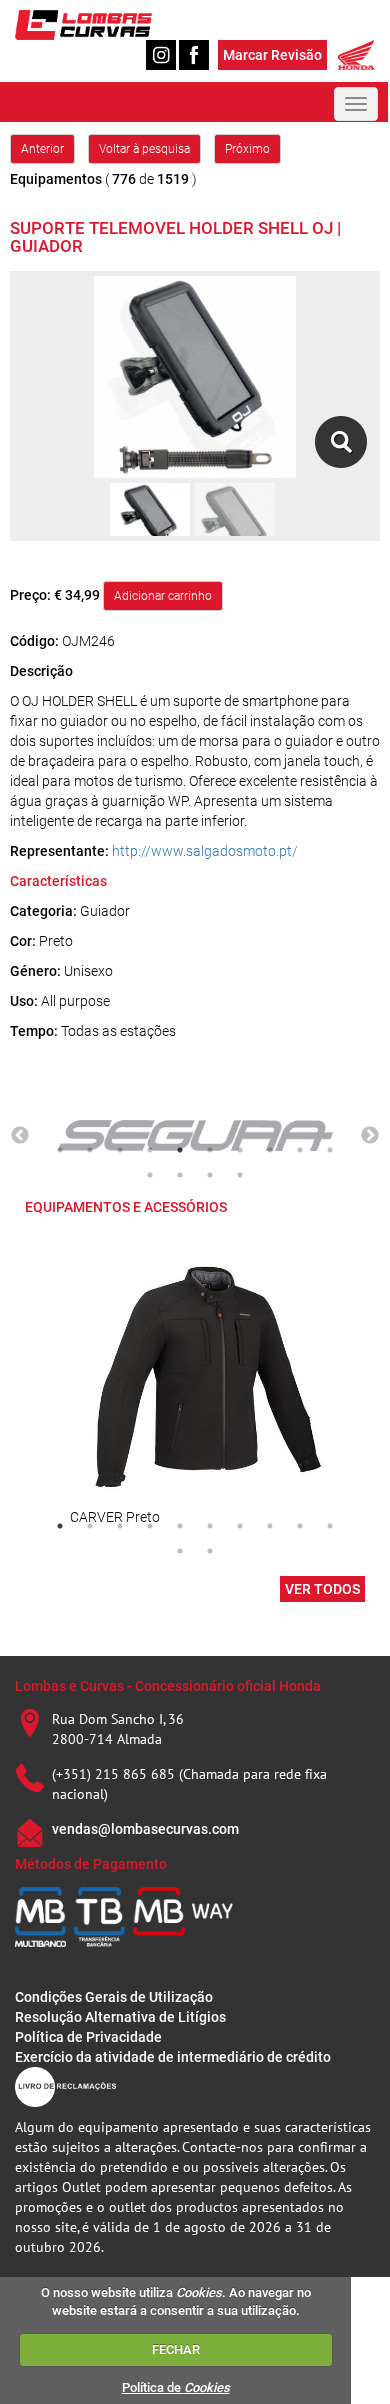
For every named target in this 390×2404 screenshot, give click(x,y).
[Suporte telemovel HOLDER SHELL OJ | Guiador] (340, 442)
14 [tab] (240, 1175)
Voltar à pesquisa (144, 149)
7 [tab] (240, 1150)
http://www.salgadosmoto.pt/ (205, 851)
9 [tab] (300, 1150)
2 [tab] (90, 1150)
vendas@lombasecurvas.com (145, 1829)
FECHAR (176, 2349)
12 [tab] (180, 1175)
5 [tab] (180, 1150)
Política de (176, 2387)
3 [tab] (120, 1150)
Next (370, 1136)
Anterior (42, 149)
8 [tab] (270, 1150)
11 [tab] (150, 1175)
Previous (20, 1136)
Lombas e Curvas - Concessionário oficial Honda (168, 1686)
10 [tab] (330, 1150)
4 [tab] (150, 1150)
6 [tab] (210, 1150)
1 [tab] (60, 1150)
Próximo (247, 149)
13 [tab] (210, 1175)
